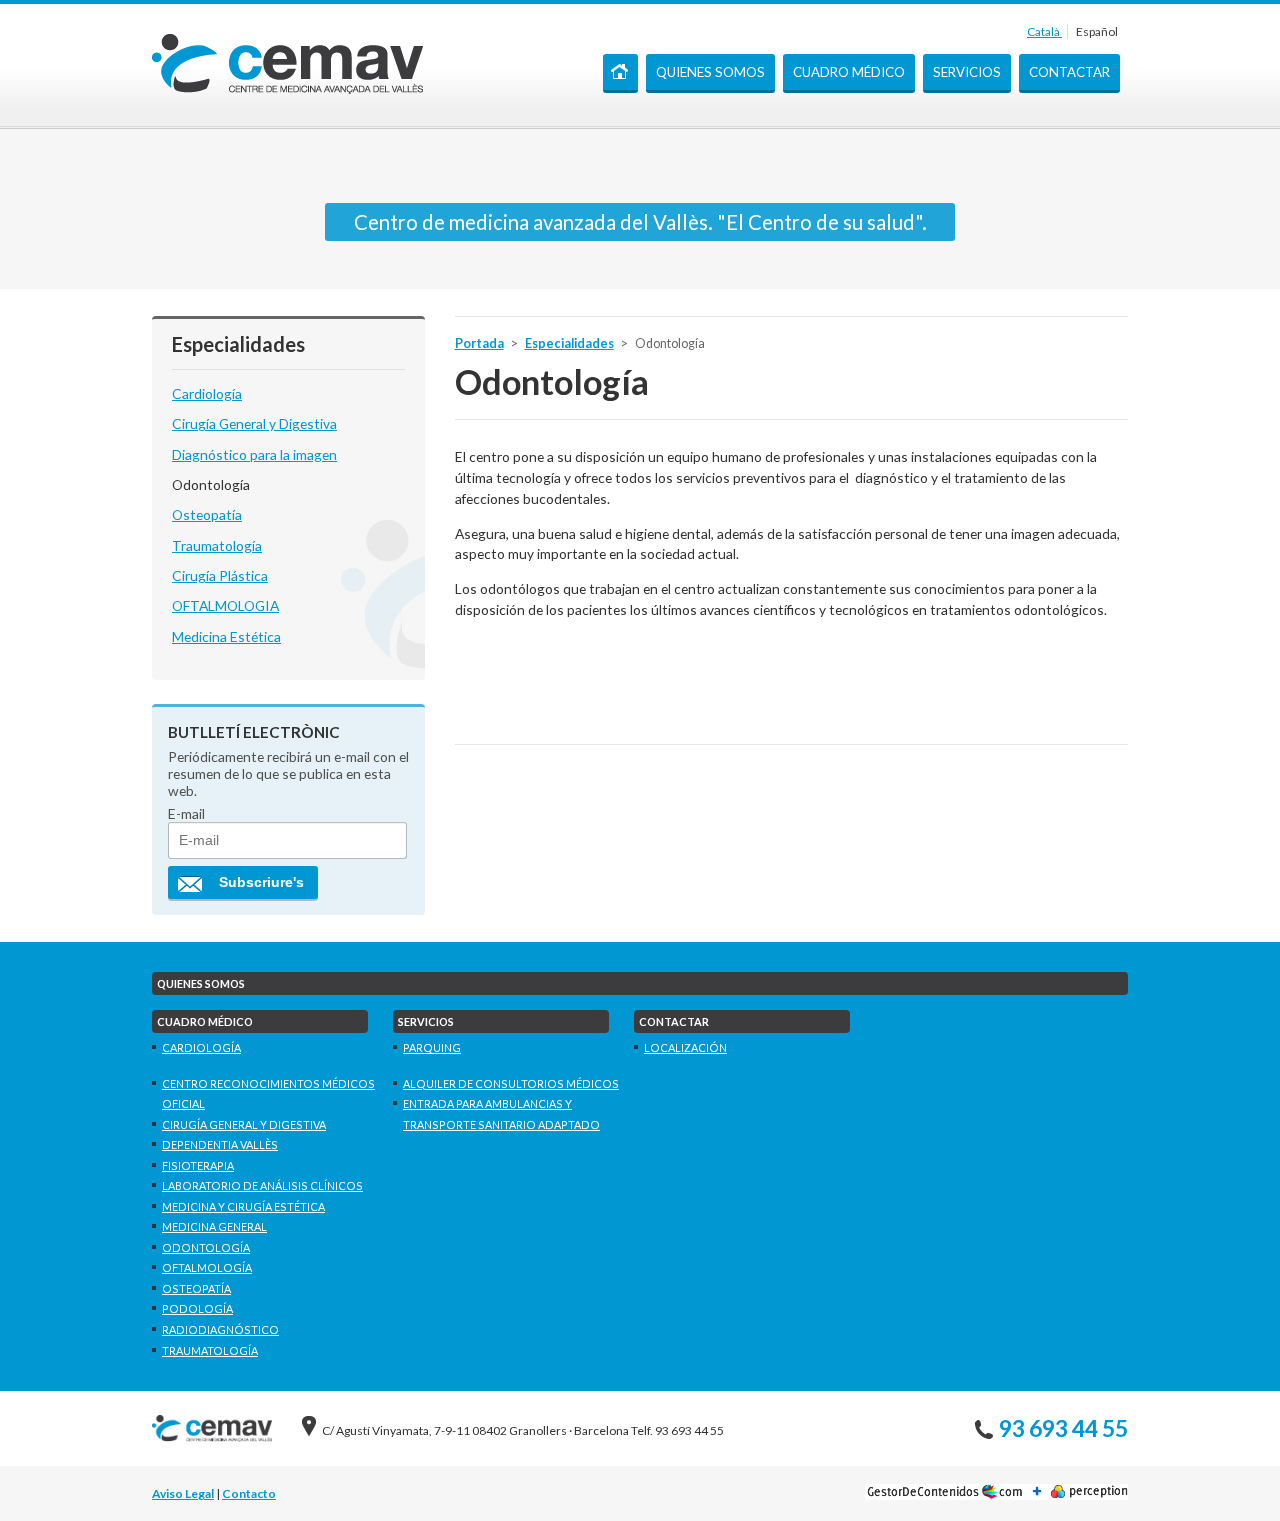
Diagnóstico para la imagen (254, 454)
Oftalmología (207, 1267)
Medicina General (214, 1226)
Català (1044, 31)
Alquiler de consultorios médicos (511, 1083)
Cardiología (207, 393)
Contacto (249, 1493)
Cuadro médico (849, 72)
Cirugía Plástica (220, 575)
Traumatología (217, 545)
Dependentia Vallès (220, 1144)
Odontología (211, 484)
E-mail (186, 813)
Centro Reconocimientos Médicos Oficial (268, 1094)
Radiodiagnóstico (220, 1329)
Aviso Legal (183, 1493)
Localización (685, 1047)
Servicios (967, 72)
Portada (620, 73)
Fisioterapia (198, 1165)
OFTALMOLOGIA (225, 605)
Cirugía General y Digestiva (254, 423)
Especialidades (569, 343)
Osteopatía (207, 514)
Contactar (1069, 72)
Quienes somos (710, 72)
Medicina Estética (226, 636)
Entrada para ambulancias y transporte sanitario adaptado (501, 1114)
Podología (197, 1308)
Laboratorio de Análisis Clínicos (262, 1185)
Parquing (432, 1047)
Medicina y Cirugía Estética (243, 1206)
